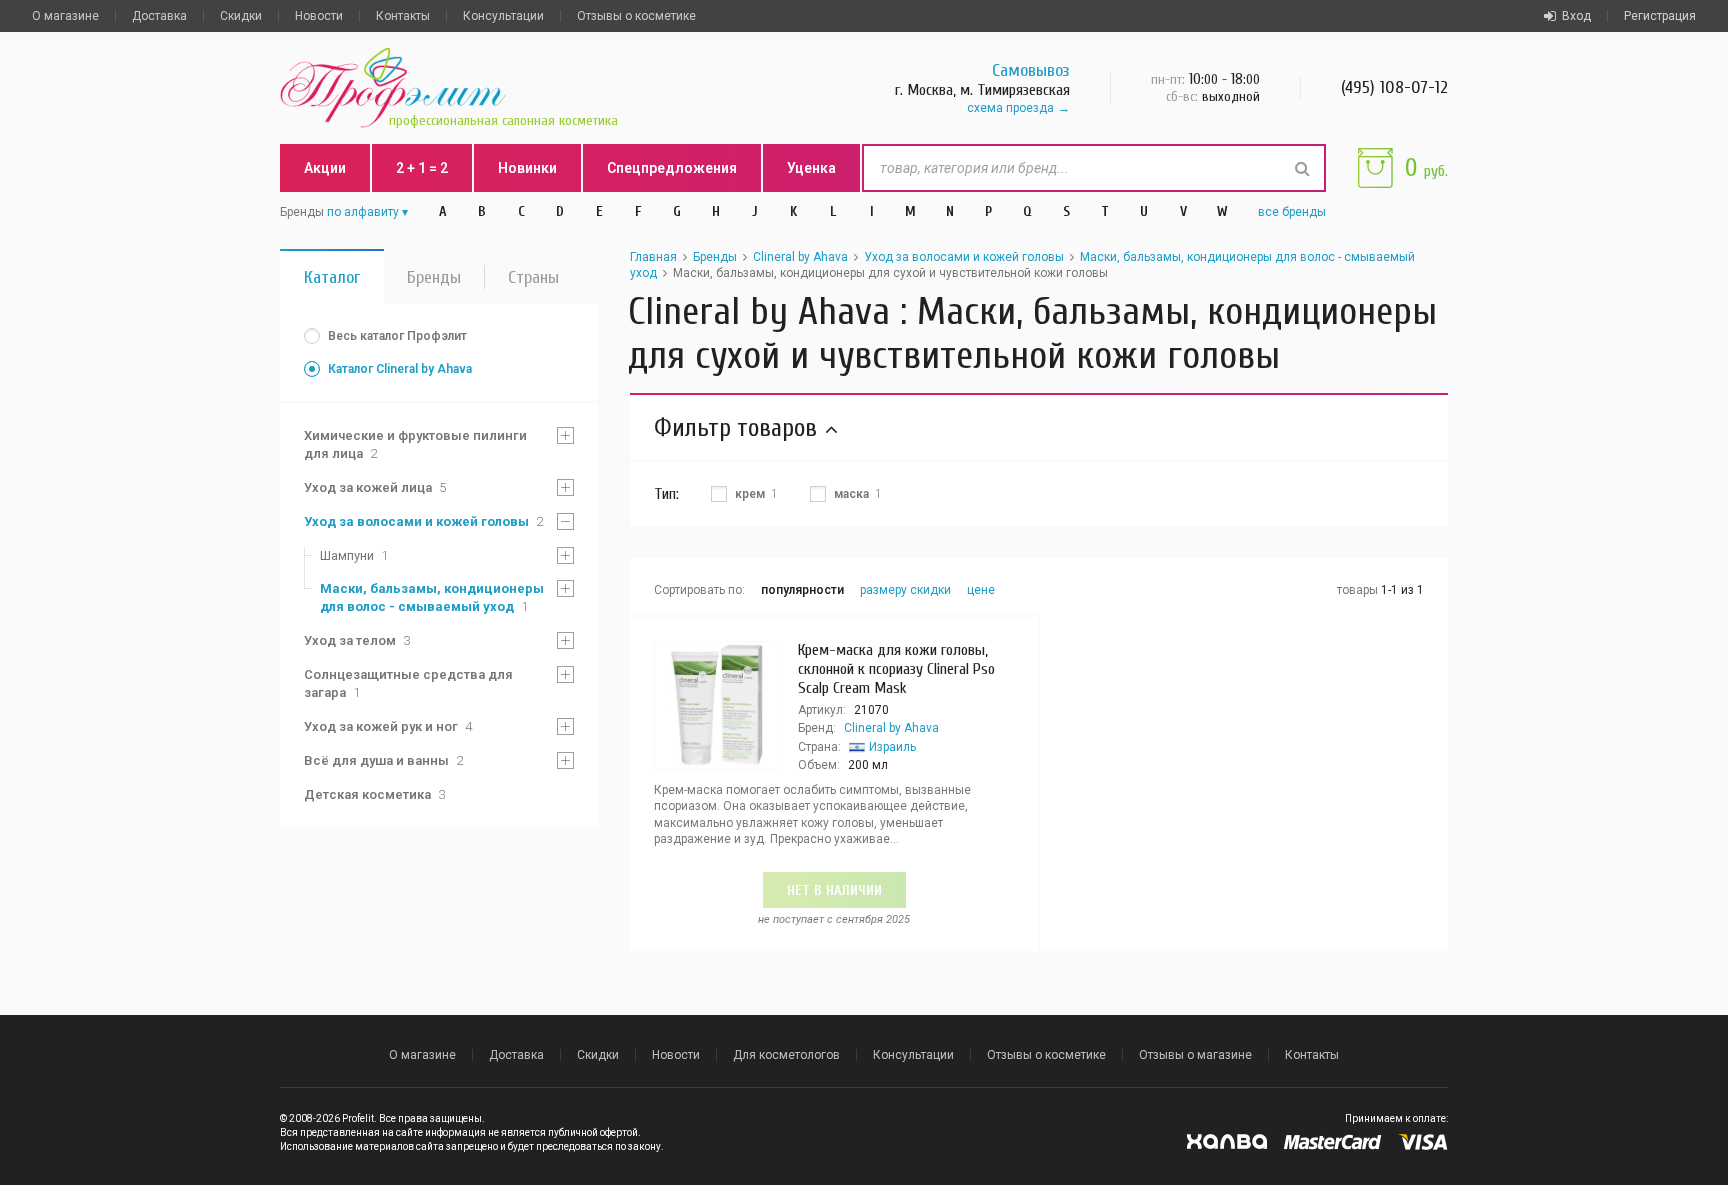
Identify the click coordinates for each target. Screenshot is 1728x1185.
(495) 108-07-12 (1394, 87)
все (1292, 212)
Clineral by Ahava (800, 257)
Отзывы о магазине (1195, 1055)
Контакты (403, 16)
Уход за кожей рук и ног (388, 726)
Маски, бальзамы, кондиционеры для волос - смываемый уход (432, 597)
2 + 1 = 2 (422, 168)
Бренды (434, 277)
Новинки (527, 168)
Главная (653, 257)
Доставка (159, 16)
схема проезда (1010, 108)
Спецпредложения (672, 168)
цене (981, 590)
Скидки (241, 16)
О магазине (65, 16)
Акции (325, 168)
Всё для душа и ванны (383, 760)
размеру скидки (905, 590)
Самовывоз (1031, 70)
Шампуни (354, 555)
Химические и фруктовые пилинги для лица (415, 444)
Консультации (503, 16)
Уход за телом (357, 640)
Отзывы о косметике (636, 16)
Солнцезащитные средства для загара (408, 683)
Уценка (811, 168)
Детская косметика (374, 794)
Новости (319, 16)
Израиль (892, 747)
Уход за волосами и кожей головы (423, 521)
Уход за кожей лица (375, 487)
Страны (533, 277)
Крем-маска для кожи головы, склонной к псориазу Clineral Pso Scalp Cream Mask (896, 669)
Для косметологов (786, 1055)
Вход (1576, 16)
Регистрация (1660, 16)
